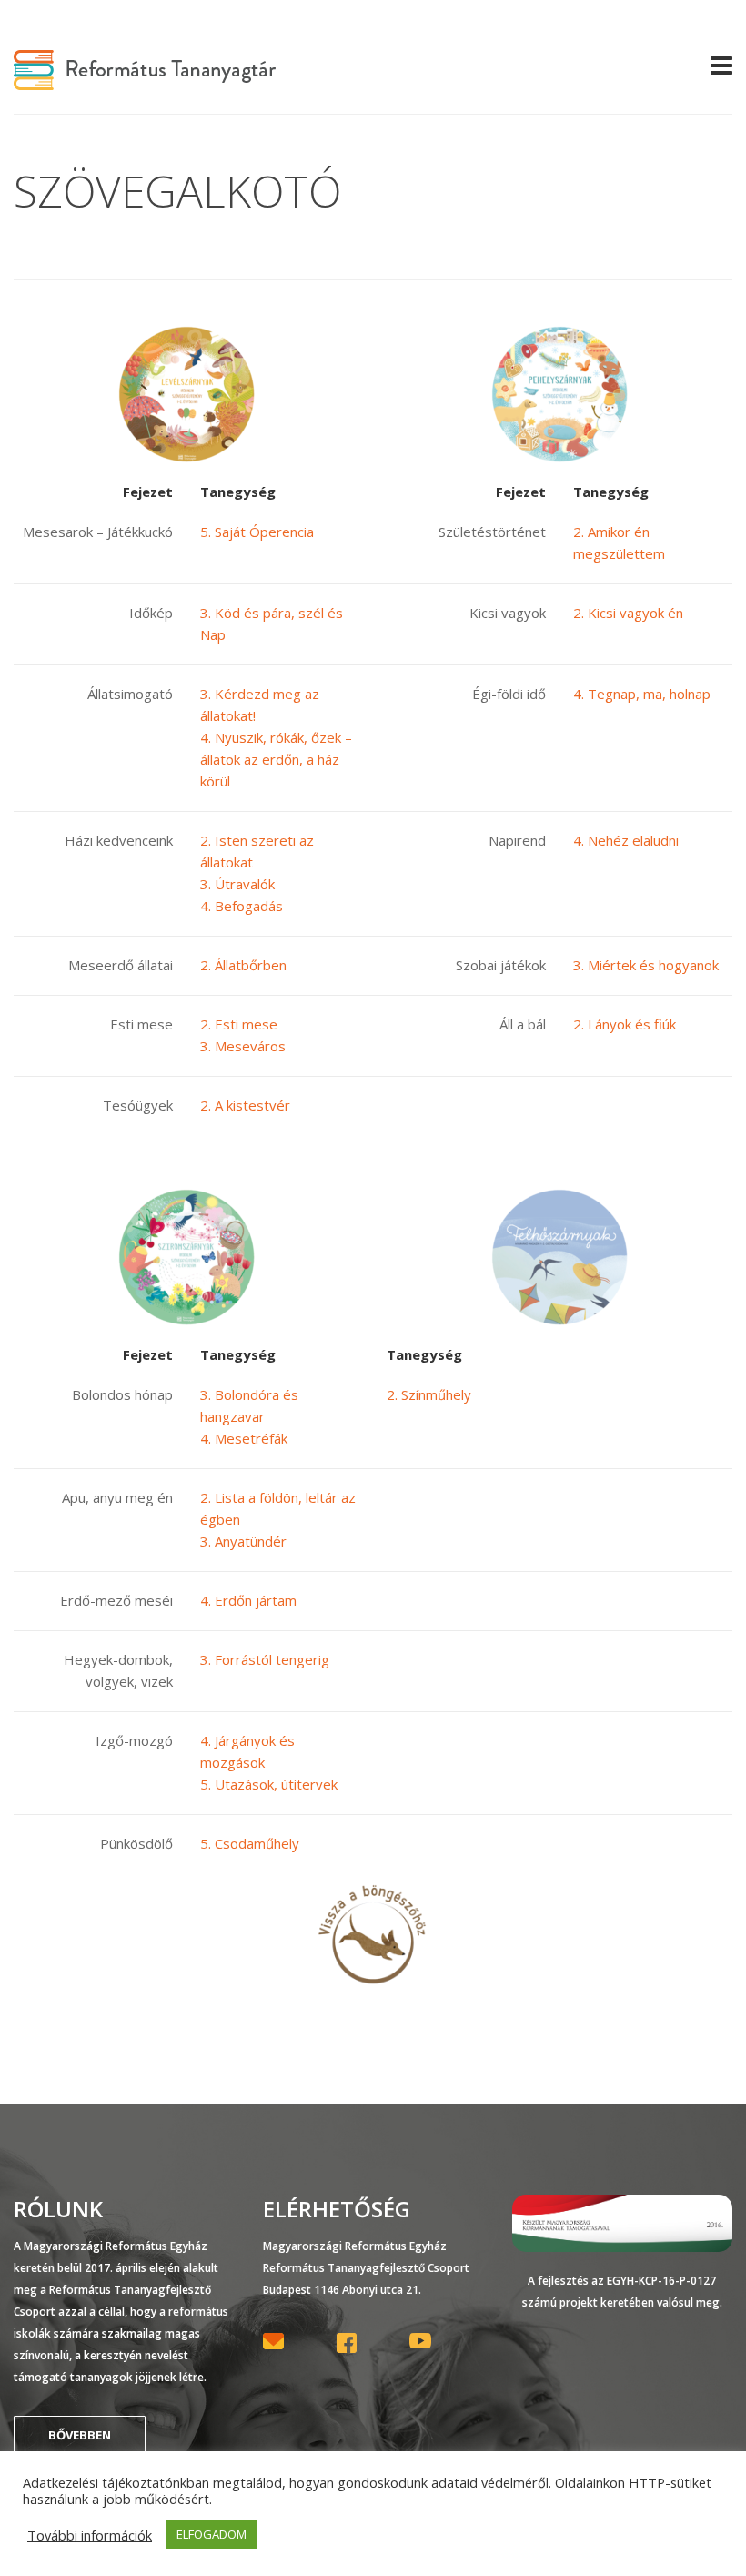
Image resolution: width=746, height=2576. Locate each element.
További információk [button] (90, 2535)
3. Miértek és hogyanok (646, 965)
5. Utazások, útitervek (269, 1784)
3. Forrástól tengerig (265, 1659)
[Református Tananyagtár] (145, 79)
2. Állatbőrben (243, 965)
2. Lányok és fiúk (625, 1024)
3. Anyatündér (243, 1541)
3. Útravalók (237, 884)
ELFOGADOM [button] (212, 2534)
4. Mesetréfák (244, 1438)
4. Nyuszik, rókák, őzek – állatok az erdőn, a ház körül (276, 759)
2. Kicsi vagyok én (628, 613)
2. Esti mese (239, 1024)
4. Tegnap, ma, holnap (642, 694)
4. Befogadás (242, 906)
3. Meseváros (243, 1046)
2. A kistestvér (245, 1105)
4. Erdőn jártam (248, 1600)
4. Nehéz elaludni (626, 840)
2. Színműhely (429, 1394)
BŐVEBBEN (80, 2435)
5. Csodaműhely (250, 1843)
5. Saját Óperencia (257, 532)
